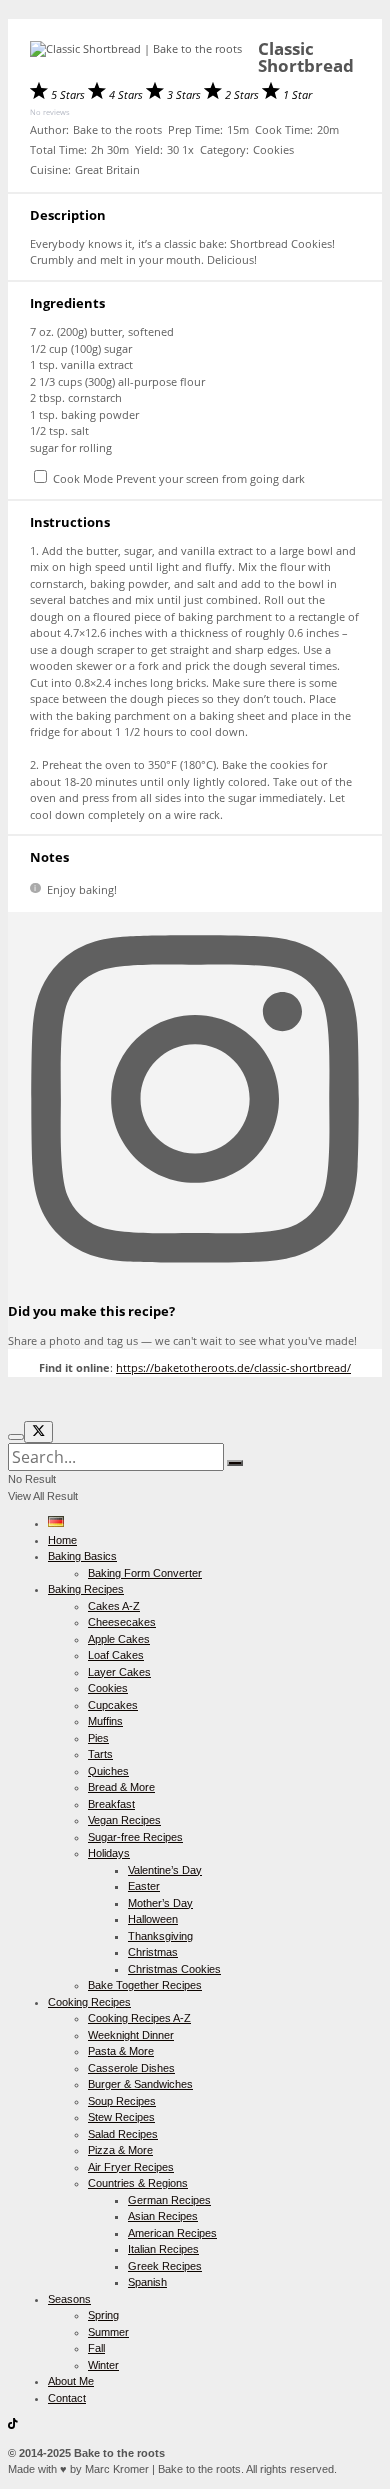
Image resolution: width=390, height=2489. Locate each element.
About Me (71, 2381)
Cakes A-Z (114, 1606)
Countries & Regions (138, 2183)
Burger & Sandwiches (140, 2084)
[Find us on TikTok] (13, 2425)
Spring (103, 2315)
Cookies (108, 1688)
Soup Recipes (122, 2101)
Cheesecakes (122, 1622)
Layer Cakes (119, 1672)
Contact (67, 2398)
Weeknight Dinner (131, 2035)
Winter (103, 2365)
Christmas (153, 1952)
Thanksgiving (160, 1936)
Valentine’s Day (165, 1870)
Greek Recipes (165, 2266)
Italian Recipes (163, 2249)
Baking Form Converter (145, 1573)
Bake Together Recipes (145, 1985)
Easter (144, 1886)
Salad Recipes (123, 2134)
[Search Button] (235, 1463)
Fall (96, 2348)
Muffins (105, 1721)
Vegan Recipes (124, 1820)
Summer (108, 2332)
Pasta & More (121, 2051)
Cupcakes (113, 1705)
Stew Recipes (121, 2117)
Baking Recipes (86, 1589)
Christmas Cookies (174, 1969)
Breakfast (111, 1804)
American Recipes (172, 2233)
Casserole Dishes (131, 2068)
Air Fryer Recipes (131, 2167)
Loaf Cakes (116, 1655)
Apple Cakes (119, 1639)
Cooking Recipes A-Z (139, 2018)
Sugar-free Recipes (135, 1837)
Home (62, 1540)
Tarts (100, 1754)
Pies (98, 1738)
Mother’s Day (160, 1903)
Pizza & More (120, 2150)
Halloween (153, 1919)
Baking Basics (82, 1556)
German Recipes (169, 2200)
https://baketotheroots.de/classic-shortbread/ (233, 1367)
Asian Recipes (163, 2216)
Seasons (69, 2299)
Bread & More (121, 1787)
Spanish (147, 2282)
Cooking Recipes (89, 2002)
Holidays (109, 1853)
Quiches (108, 1771)
